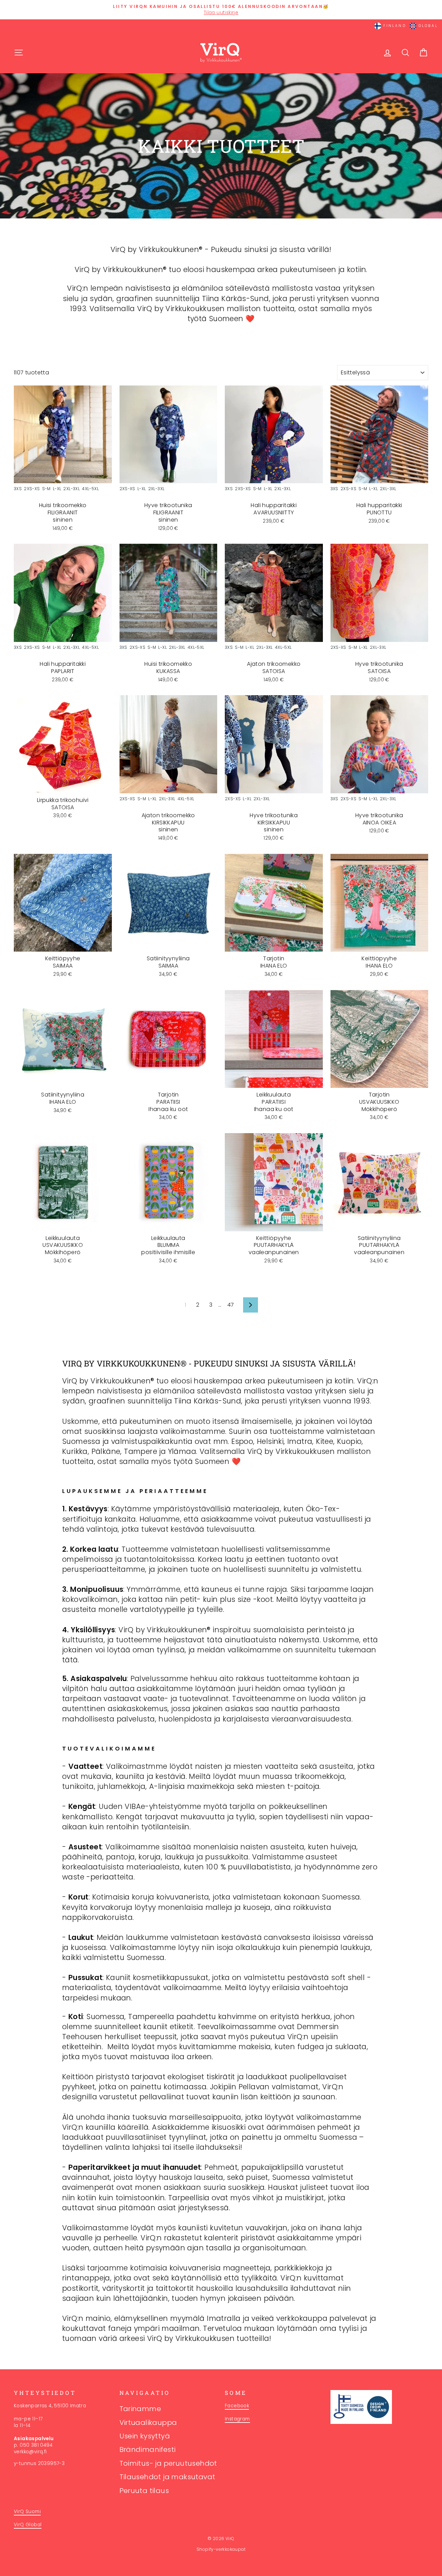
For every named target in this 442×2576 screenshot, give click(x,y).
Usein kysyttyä (145, 2436)
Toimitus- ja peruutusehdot (168, 2463)
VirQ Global (28, 2525)
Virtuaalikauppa (148, 2423)
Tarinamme (140, 2409)
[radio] (18, 490)
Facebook (237, 2406)
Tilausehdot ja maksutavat (167, 2477)
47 (231, 1305)
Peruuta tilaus (144, 2491)
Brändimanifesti (148, 2449)
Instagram (237, 2419)
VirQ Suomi (27, 2512)
